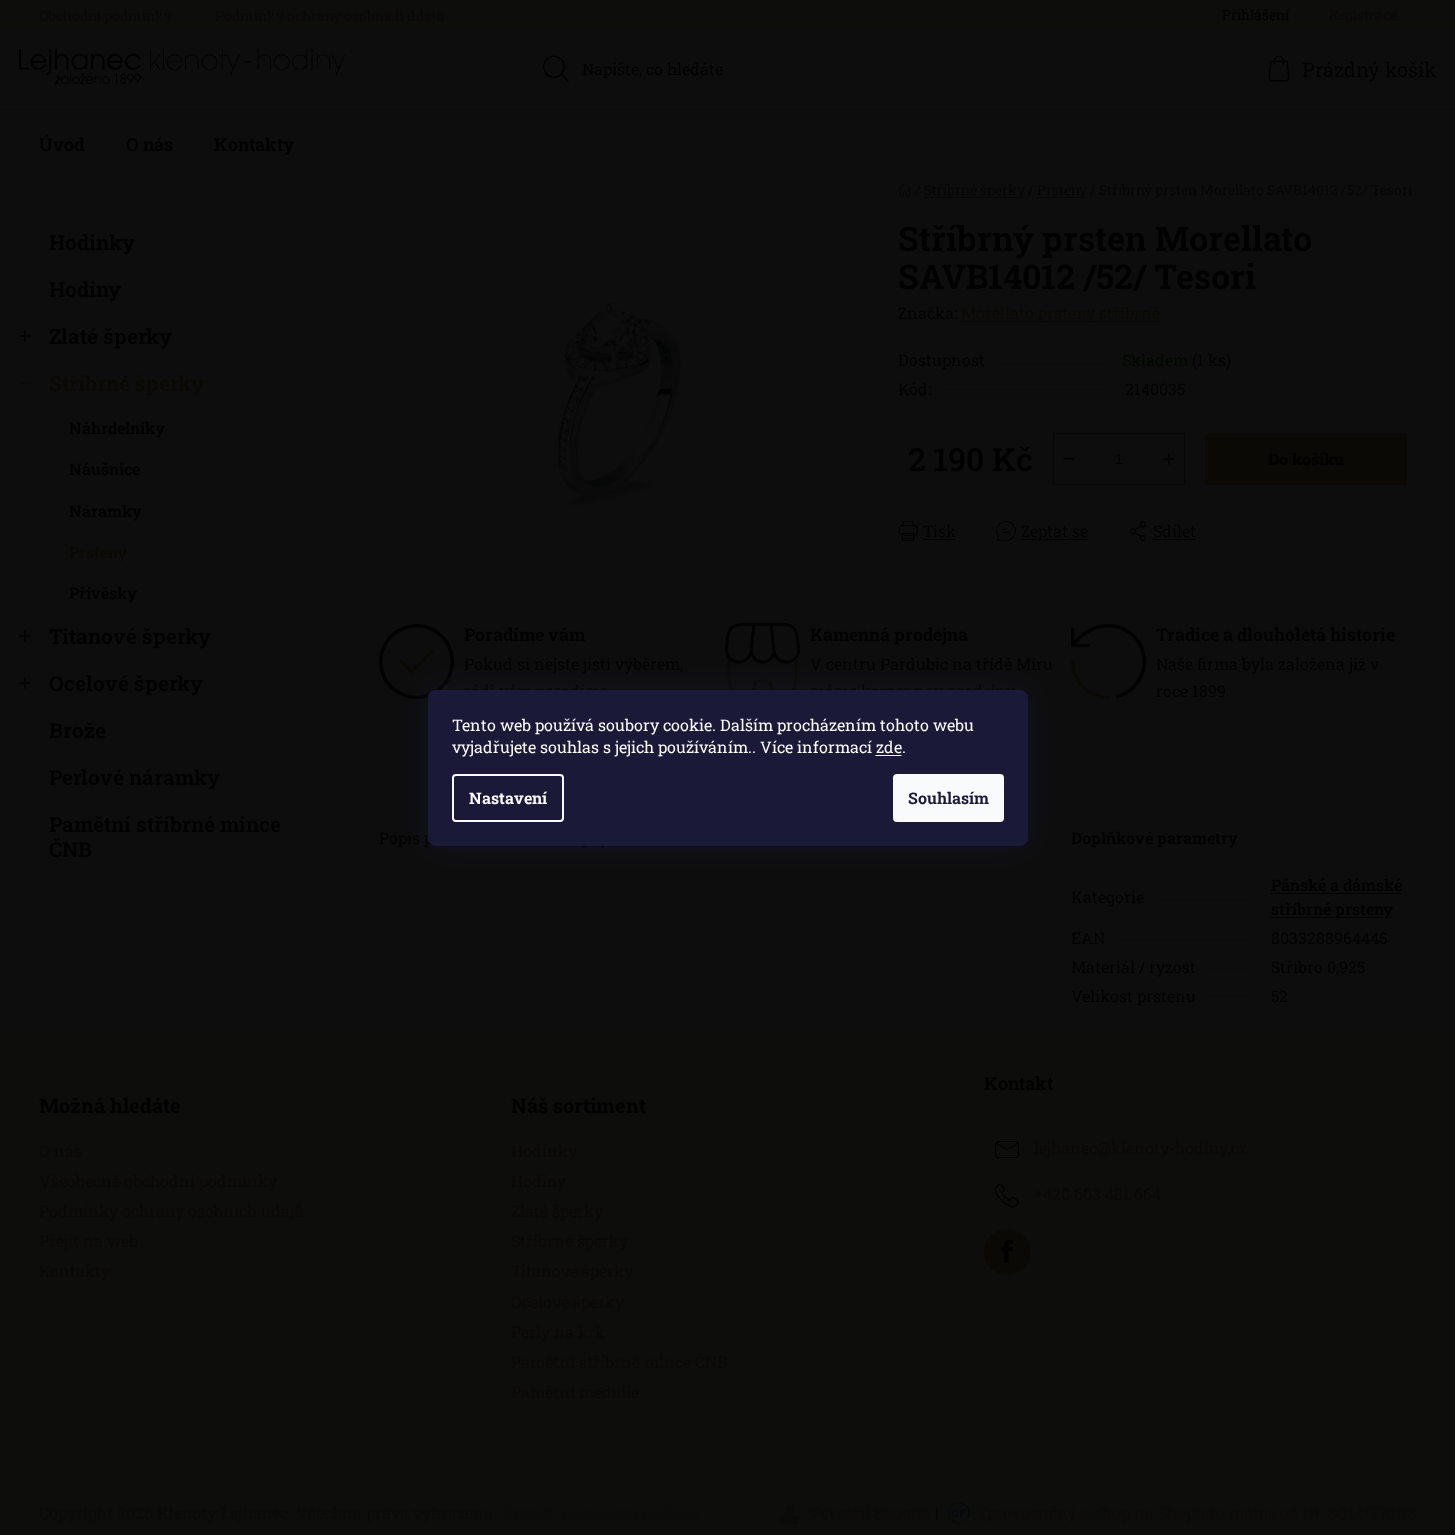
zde (889, 746)
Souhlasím (948, 797)
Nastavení (508, 797)
